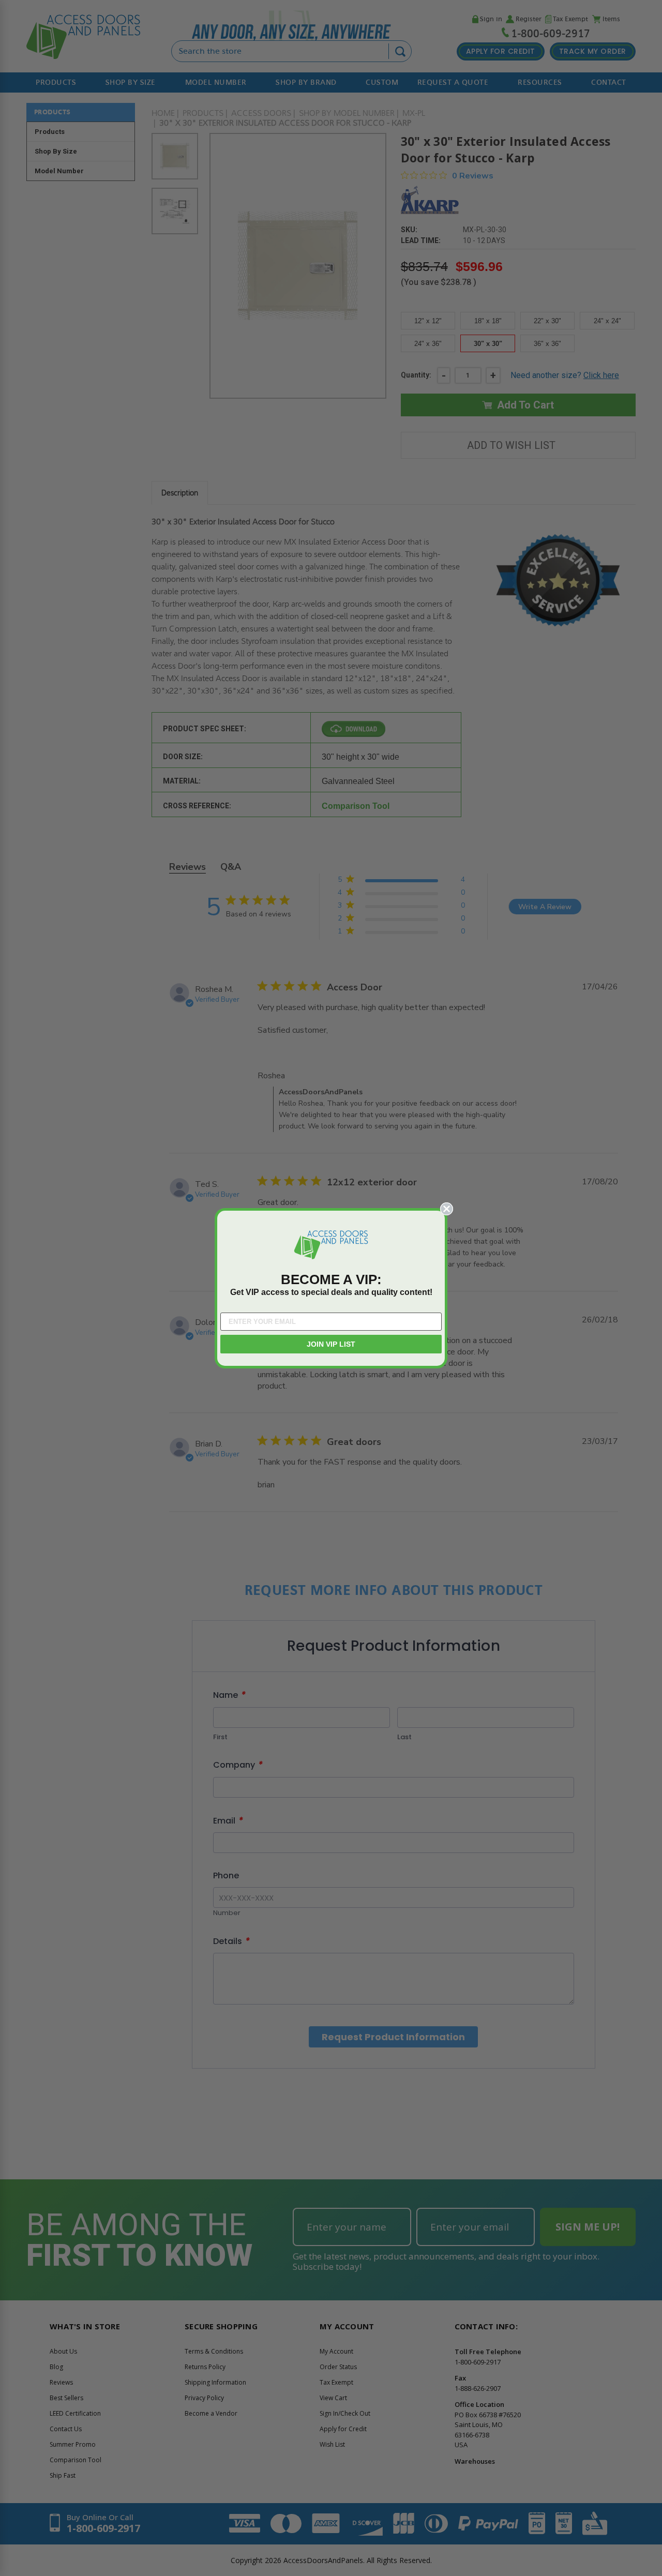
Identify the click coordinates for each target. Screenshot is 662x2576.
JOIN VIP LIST (331, 1344)
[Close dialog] (447, 1209)
